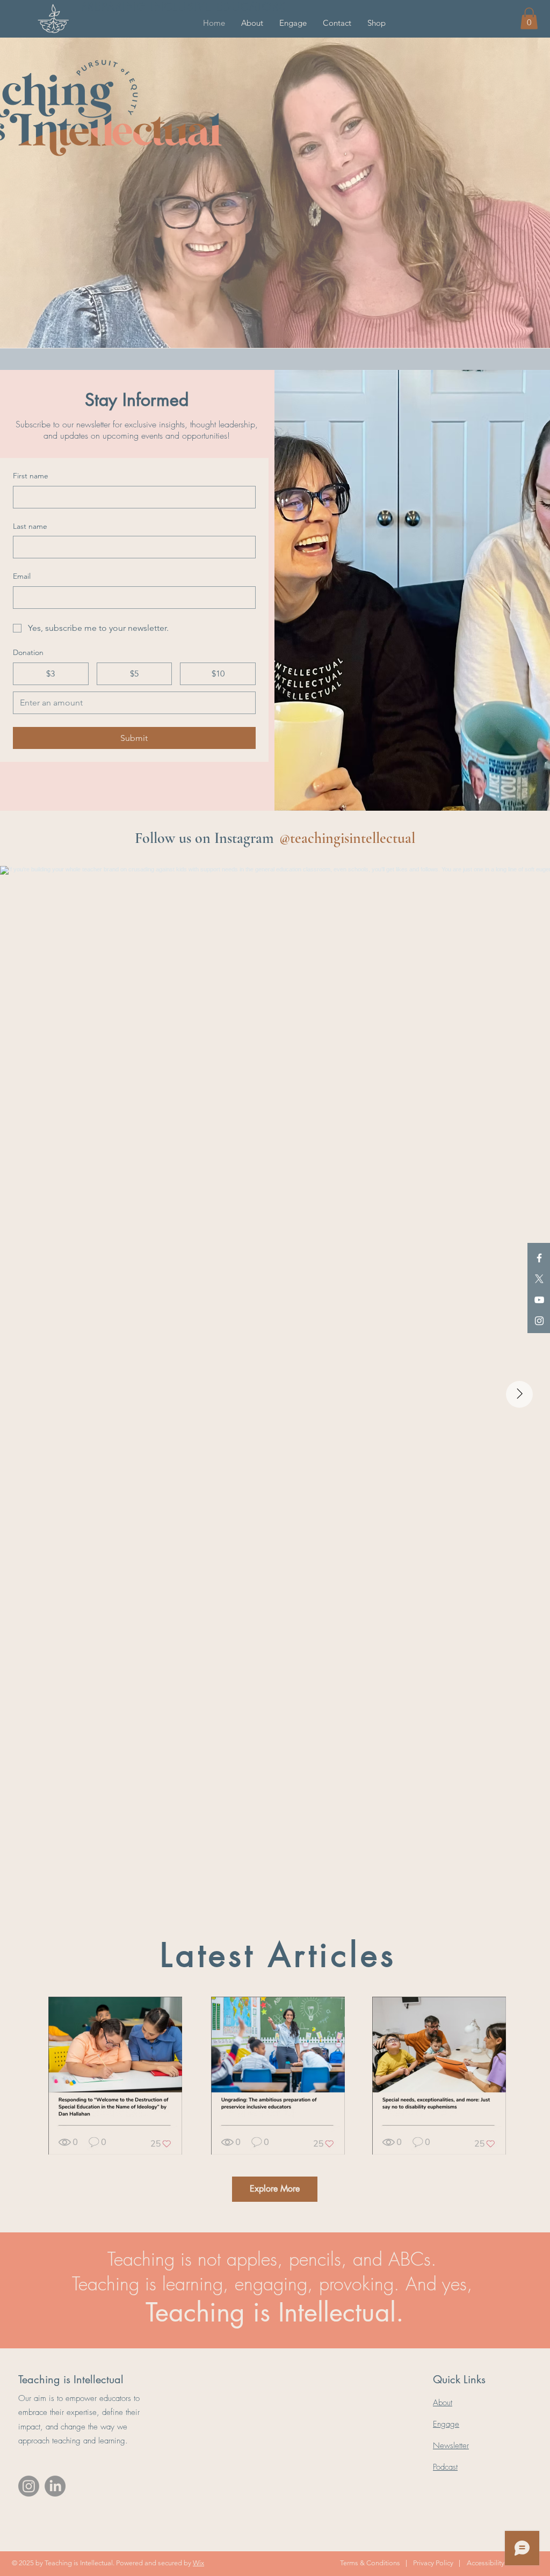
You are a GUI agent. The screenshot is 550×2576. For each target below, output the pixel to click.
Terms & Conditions (370, 2563)
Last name (30, 526)
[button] (252, 23)
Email (22, 576)
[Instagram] (539, 1321)
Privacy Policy (433, 2563)
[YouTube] (539, 1300)
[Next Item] (519, 1394)
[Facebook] (539, 1258)
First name (31, 476)
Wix (198, 2563)
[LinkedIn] (55, 2486)
